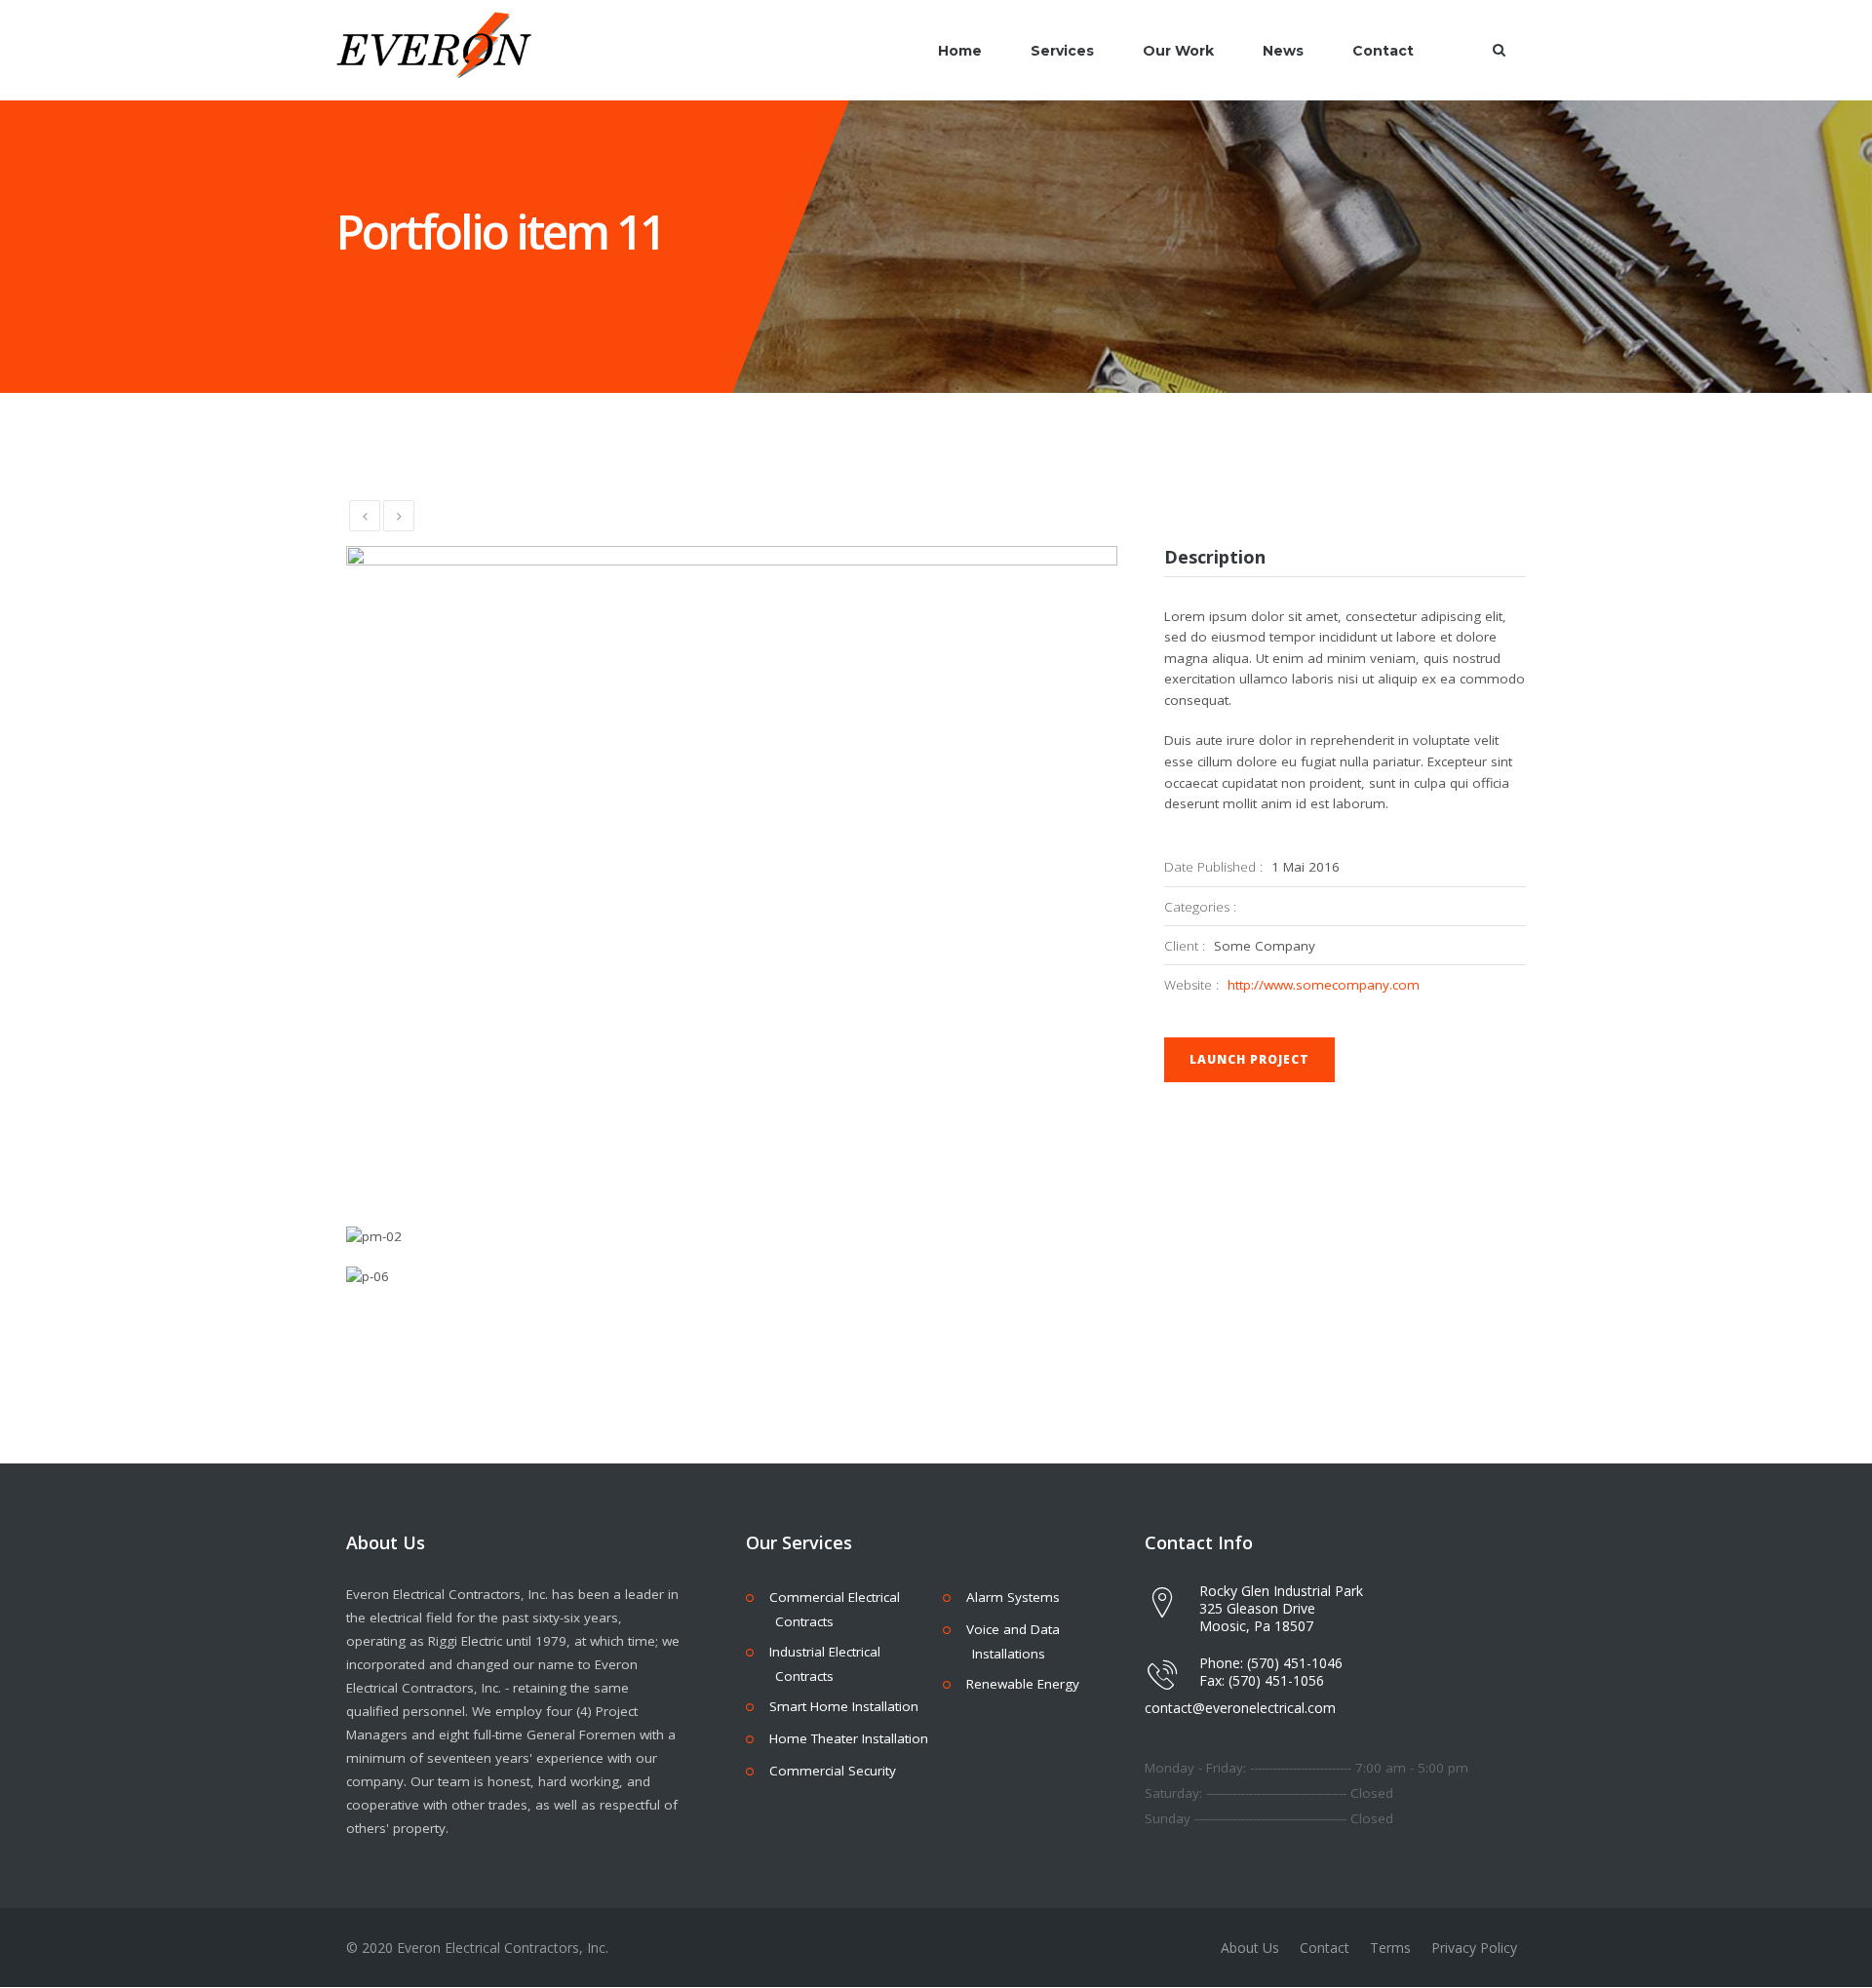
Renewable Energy (1023, 1684)
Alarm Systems (1013, 1597)
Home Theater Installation (849, 1738)
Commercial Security (833, 1771)
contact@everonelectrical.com (1240, 1708)
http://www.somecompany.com (1324, 985)
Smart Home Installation (844, 1706)
